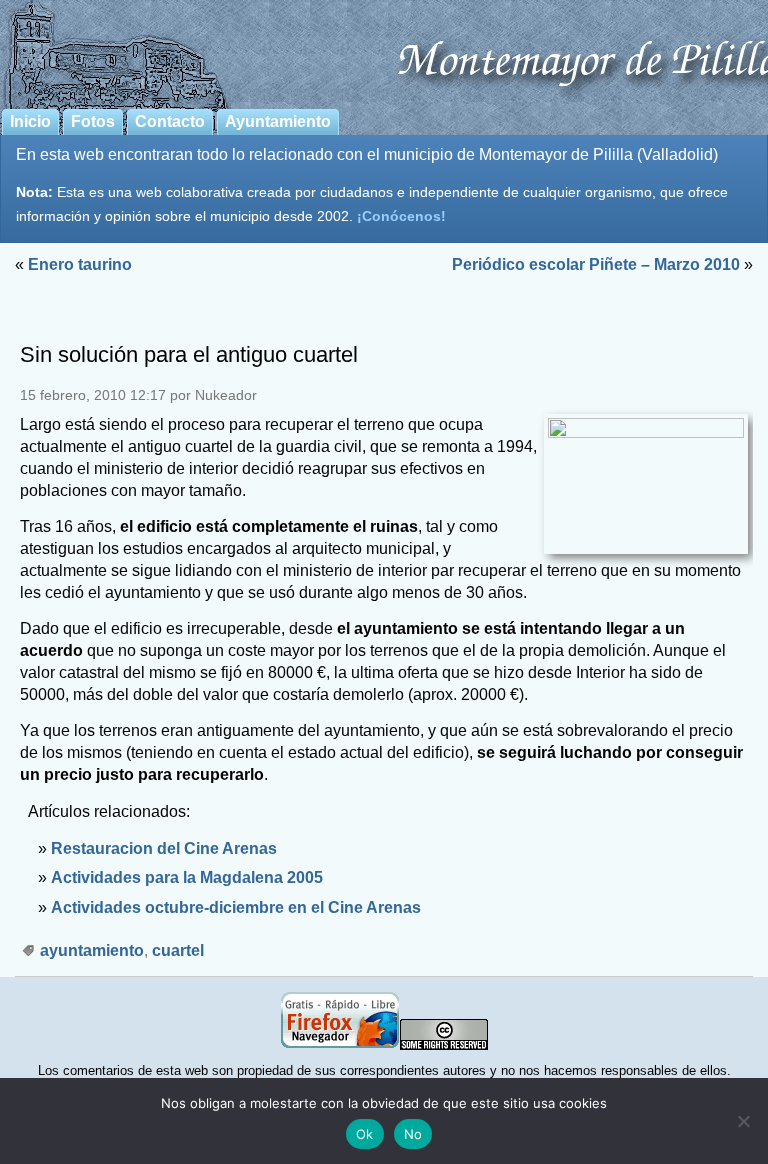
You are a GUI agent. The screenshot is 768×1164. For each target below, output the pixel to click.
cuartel (178, 950)
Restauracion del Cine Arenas (164, 848)
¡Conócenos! (401, 216)
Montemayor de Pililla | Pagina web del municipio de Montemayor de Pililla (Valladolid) (384, 51)
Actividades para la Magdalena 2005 (187, 877)
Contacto (170, 121)
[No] (743, 1121)
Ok (365, 1134)
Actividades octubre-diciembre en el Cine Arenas (236, 907)
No (413, 1134)
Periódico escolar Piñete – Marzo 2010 (596, 264)
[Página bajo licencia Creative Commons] (444, 1045)
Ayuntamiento (278, 121)
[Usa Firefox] (340, 1045)
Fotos (93, 121)
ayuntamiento (92, 950)
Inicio (30, 121)
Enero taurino (80, 264)
